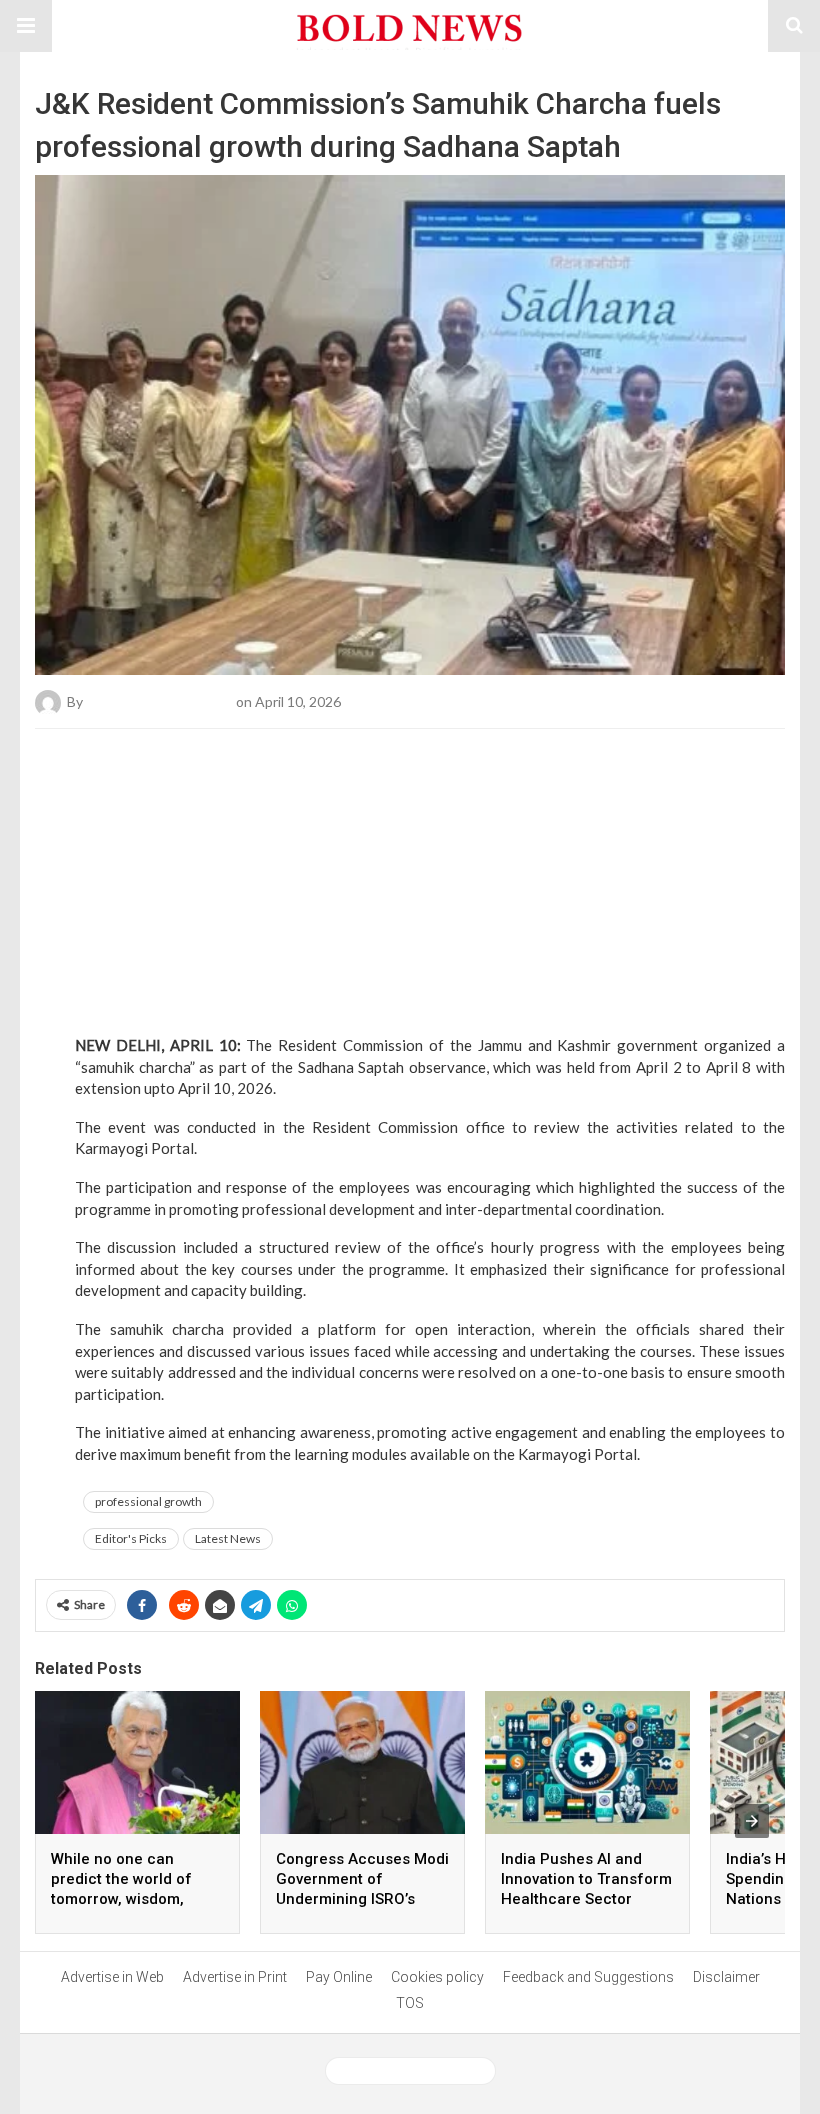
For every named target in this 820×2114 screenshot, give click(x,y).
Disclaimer (726, 1977)
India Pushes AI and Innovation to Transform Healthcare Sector (586, 1879)
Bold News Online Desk (159, 701)
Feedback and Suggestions (588, 1977)
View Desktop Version (418, 2071)
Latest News (228, 1538)
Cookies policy (437, 1977)
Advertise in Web (112, 1977)
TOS (410, 2003)
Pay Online (339, 1977)
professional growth (148, 1501)
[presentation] (752, 1821)
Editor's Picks (131, 1538)
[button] (26, 26)
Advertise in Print (235, 1977)
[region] (410, 864)
